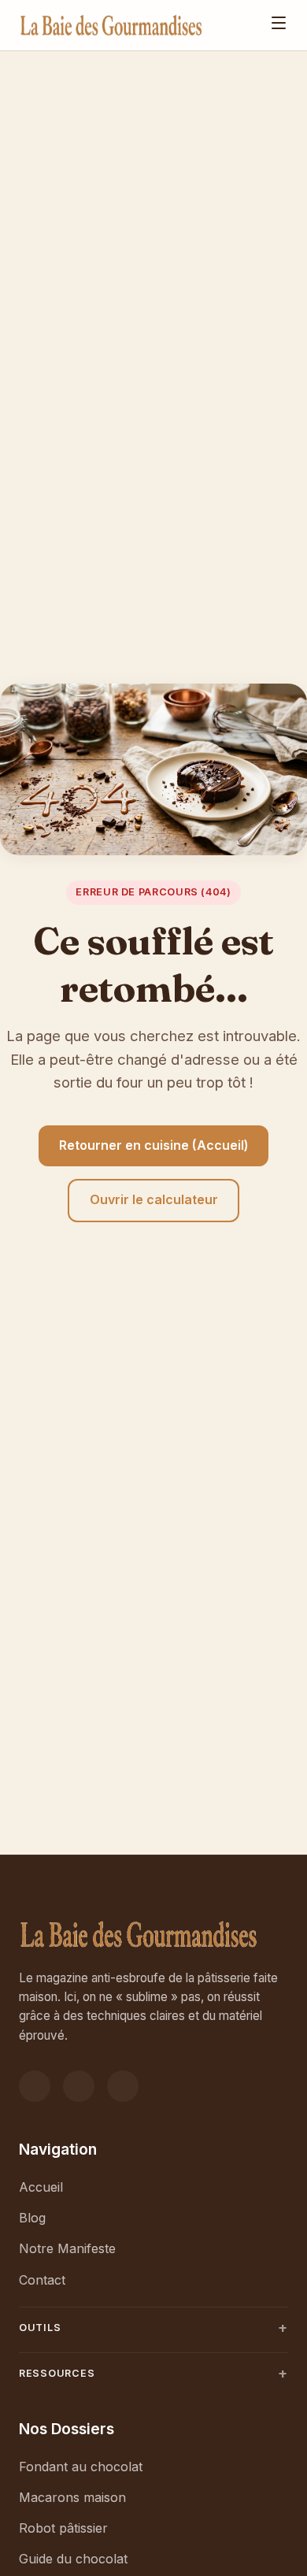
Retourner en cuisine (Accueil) (154, 1145)
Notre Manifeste (67, 2248)
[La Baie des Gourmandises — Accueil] (111, 25)
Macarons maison (72, 2497)
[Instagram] (79, 2086)
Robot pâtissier (63, 2528)
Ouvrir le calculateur (154, 1199)
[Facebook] (35, 2086)
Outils (40, 2328)
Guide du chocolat (73, 2559)
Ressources (57, 2373)
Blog (32, 2218)
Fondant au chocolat (81, 2467)
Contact (42, 2280)
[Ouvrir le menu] (279, 25)
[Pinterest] (123, 2086)
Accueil (41, 2187)
